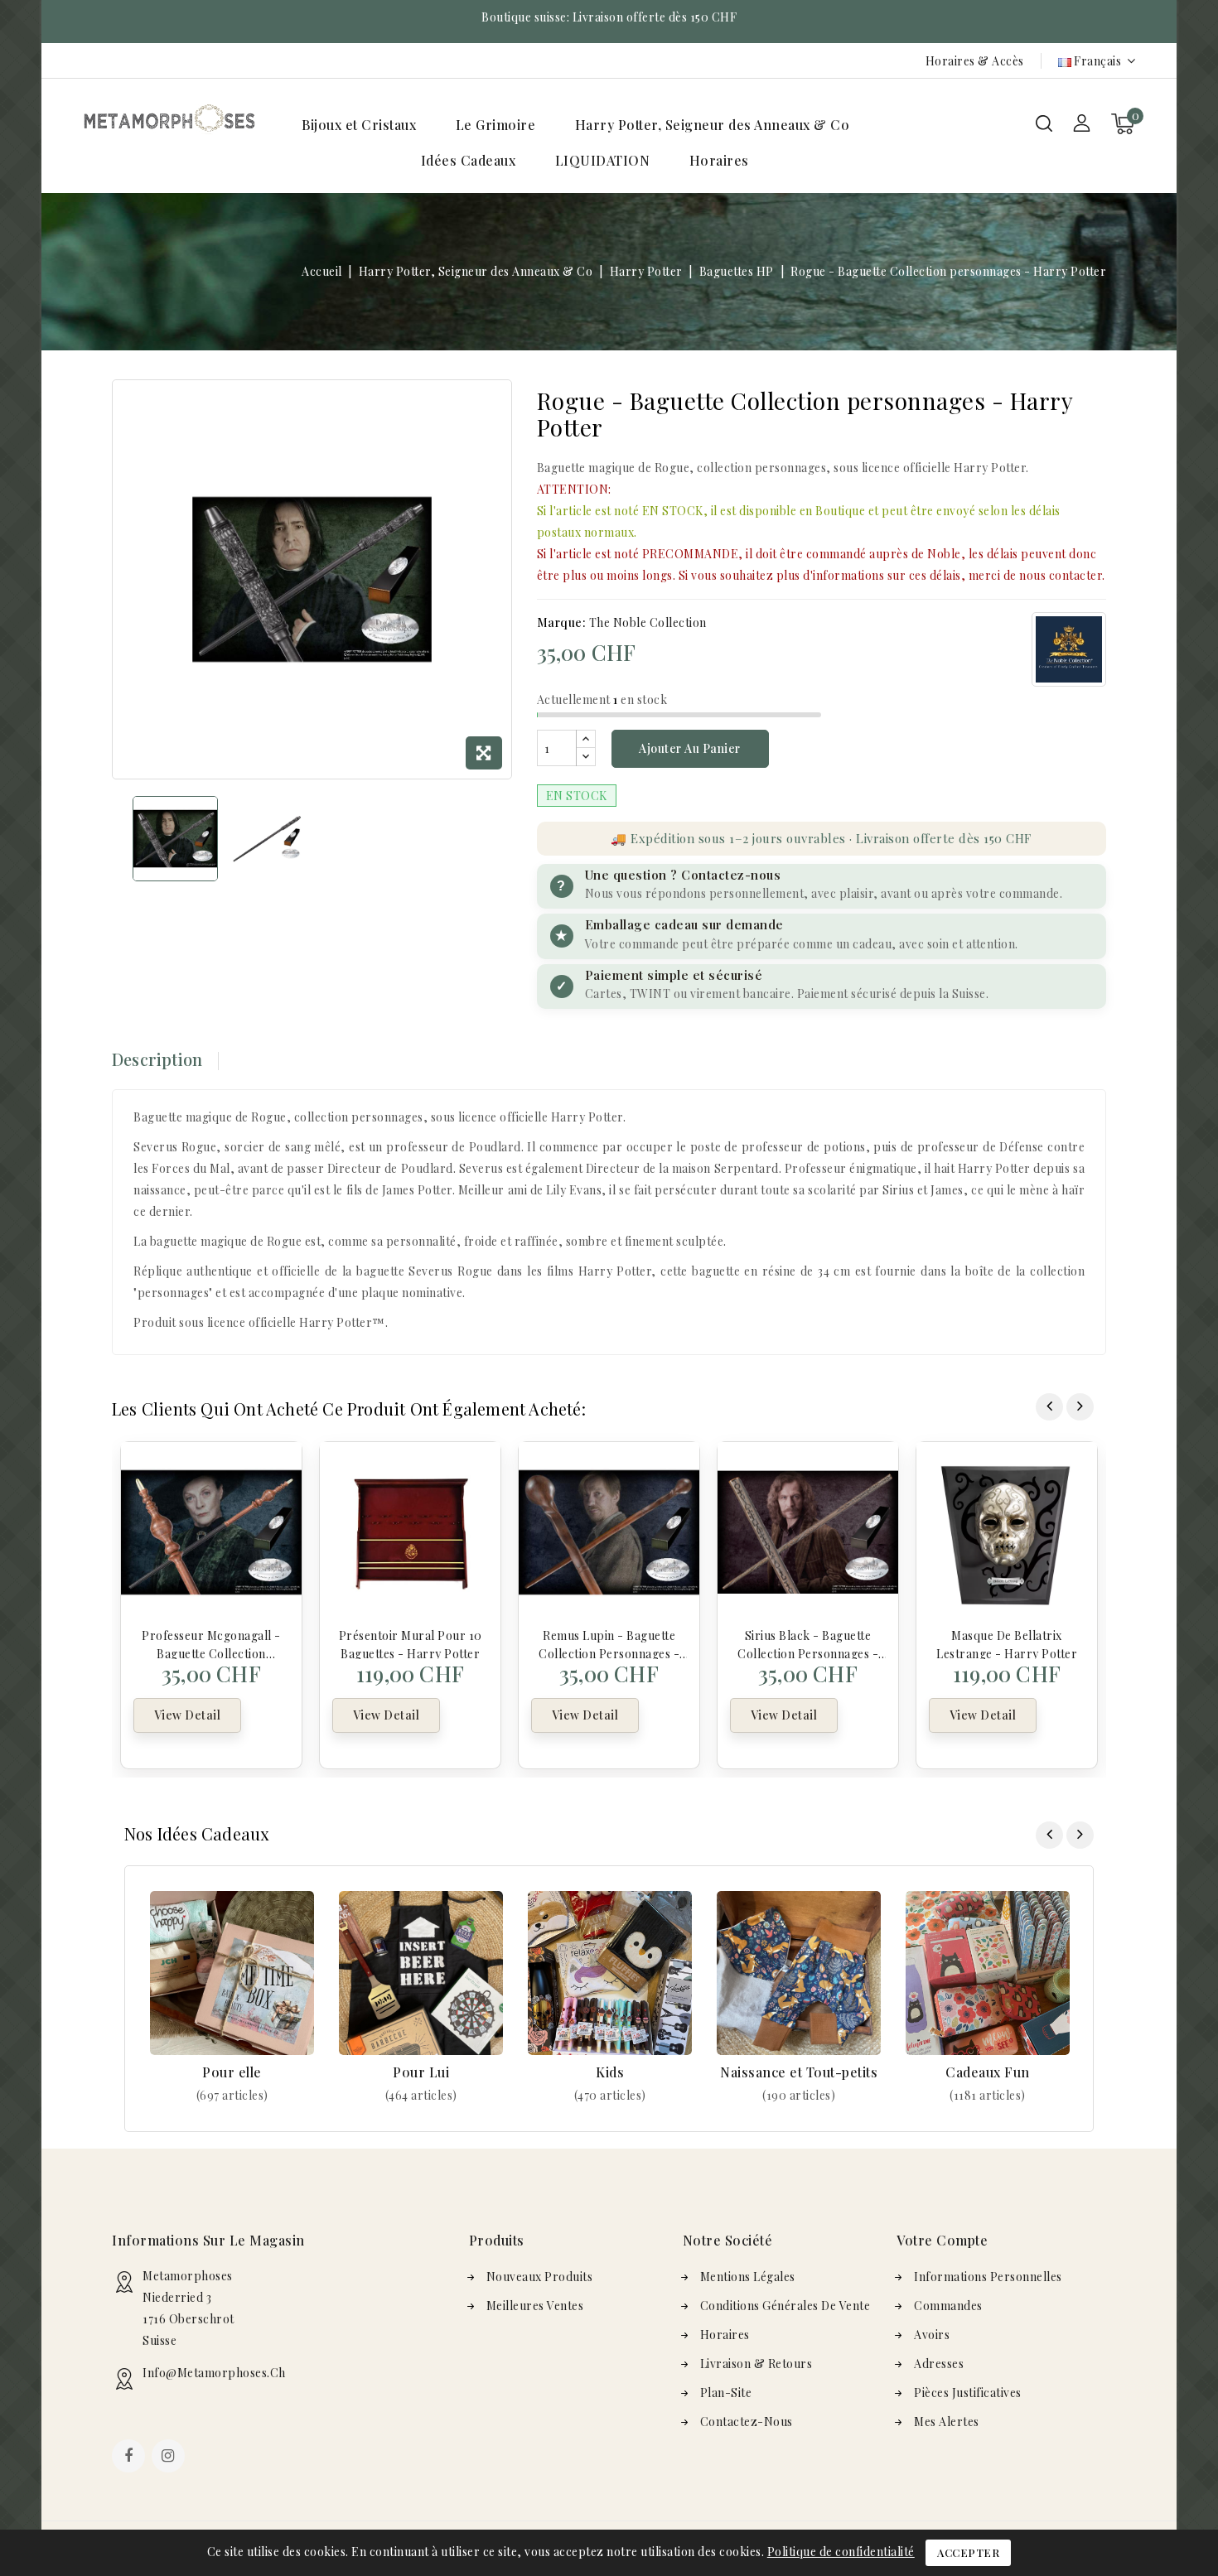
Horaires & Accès (975, 61)
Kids (610, 2072)
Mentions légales (748, 2277)
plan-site (726, 2393)
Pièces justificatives (968, 2393)
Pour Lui (421, 2072)
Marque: (562, 622)
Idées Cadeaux (469, 160)
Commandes (948, 2306)
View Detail (188, 1715)
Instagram (170, 2458)
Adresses (939, 2364)
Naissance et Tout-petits (799, 2072)
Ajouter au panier (690, 748)
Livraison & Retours (756, 2364)
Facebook (130, 2458)
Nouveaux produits (540, 2277)
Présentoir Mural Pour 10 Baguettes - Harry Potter (411, 1643)
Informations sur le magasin (208, 2240)
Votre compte (942, 2240)
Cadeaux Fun (988, 2072)
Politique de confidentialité (841, 2552)
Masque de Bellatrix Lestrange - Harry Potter (1007, 1643)
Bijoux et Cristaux (359, 125)
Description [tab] (157, 1059)
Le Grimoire (496, 125)
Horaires (719, 160)
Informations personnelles (988, 2277)
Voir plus (232, 2095)
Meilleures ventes (535, 2306)
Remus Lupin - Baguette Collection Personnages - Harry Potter (609, 1643)
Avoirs (932, 2335)
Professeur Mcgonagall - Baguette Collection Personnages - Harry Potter (211, 1643)
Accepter (968, 2552)
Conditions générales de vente (785, 2306)
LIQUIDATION (603, 160)
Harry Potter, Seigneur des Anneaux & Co (713, 125)
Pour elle (232, 2072)
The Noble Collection (648, 622)
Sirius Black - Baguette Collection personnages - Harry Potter (808, 1643)
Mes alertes (947, 2422)
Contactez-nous (747, 2422)
